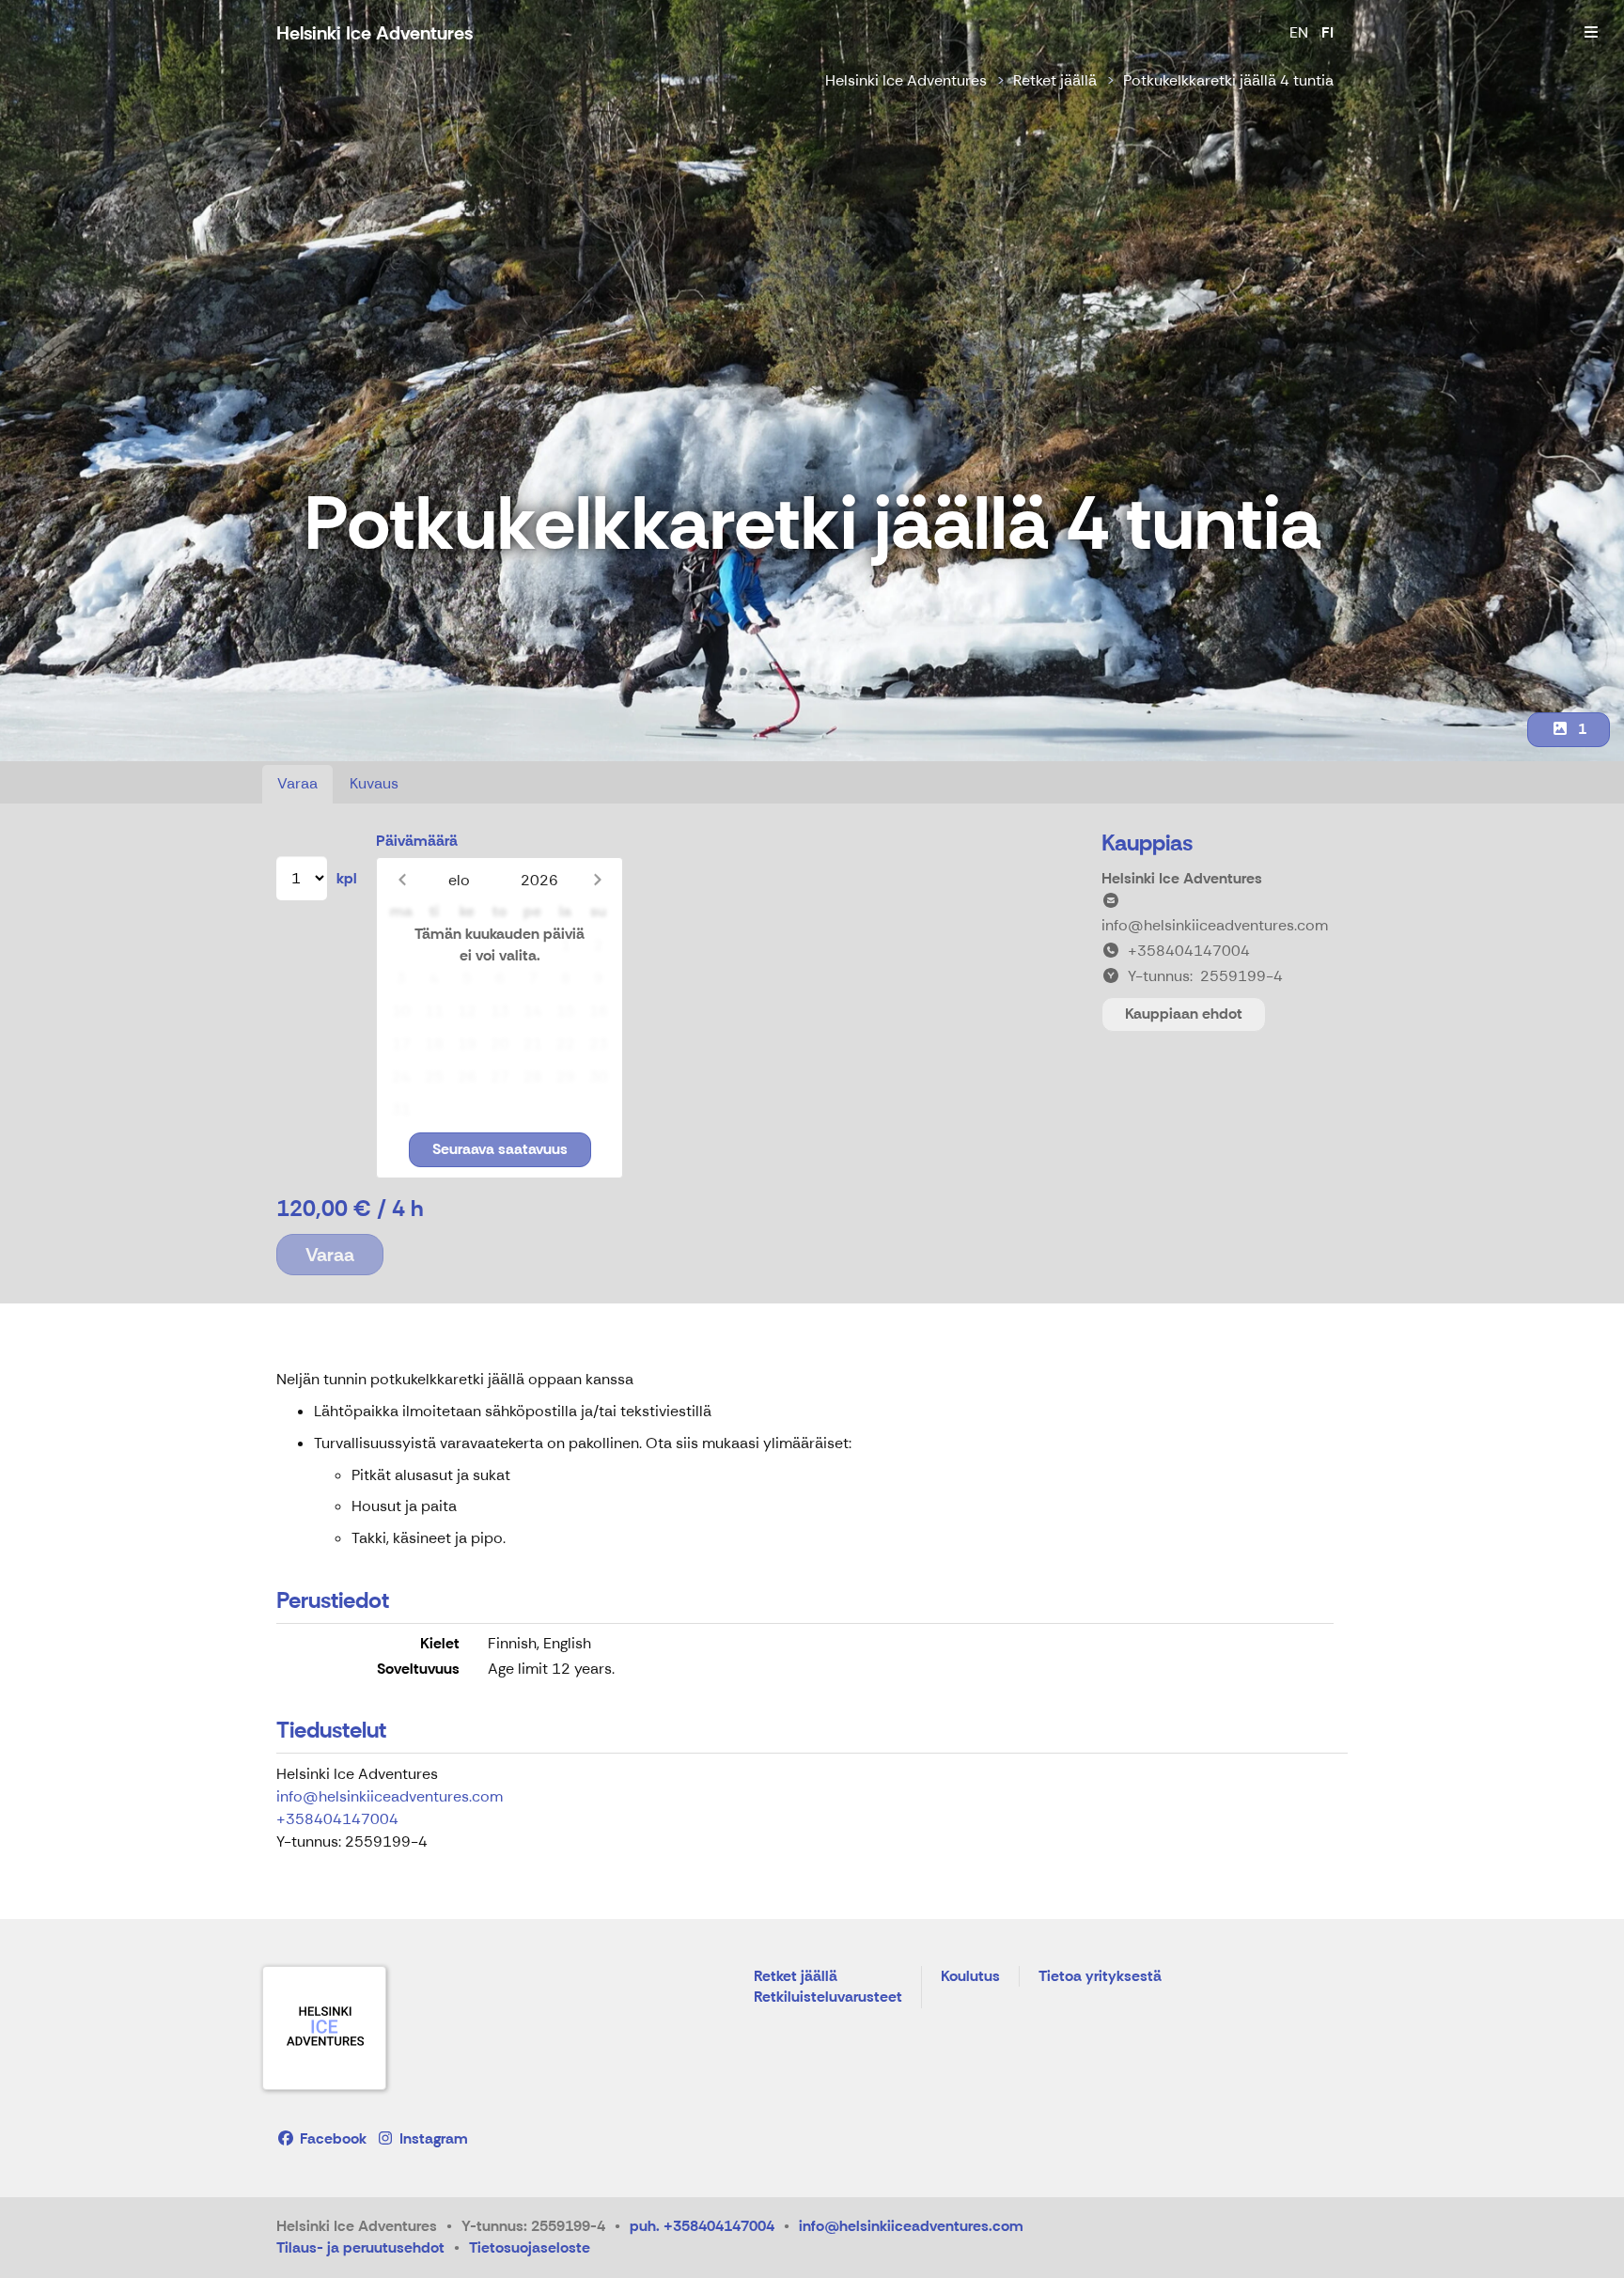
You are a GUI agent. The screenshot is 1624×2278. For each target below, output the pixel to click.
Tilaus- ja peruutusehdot (360, 2247)
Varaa (297, 783)
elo (459, 880)
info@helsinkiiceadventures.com (390, 1796)
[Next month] (597, 880)
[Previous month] (402, 880)
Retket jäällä (1055, 80)
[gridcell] (401, 946)
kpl (347, 878)
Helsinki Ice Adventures (906, 80)
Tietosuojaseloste (530, 2247)
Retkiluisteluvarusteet (828, 1997)
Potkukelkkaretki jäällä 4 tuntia (1228, 80)
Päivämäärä (417, 841)
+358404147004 (337, 1819)
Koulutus (970, 1977)
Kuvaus (374, 783)
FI (1327, 32)
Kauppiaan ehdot (1184, 1014)
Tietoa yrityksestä (1100, 1977)
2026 (539, 880)
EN (1299, 32)
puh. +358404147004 (702, 2226)
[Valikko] (1591, 33)
